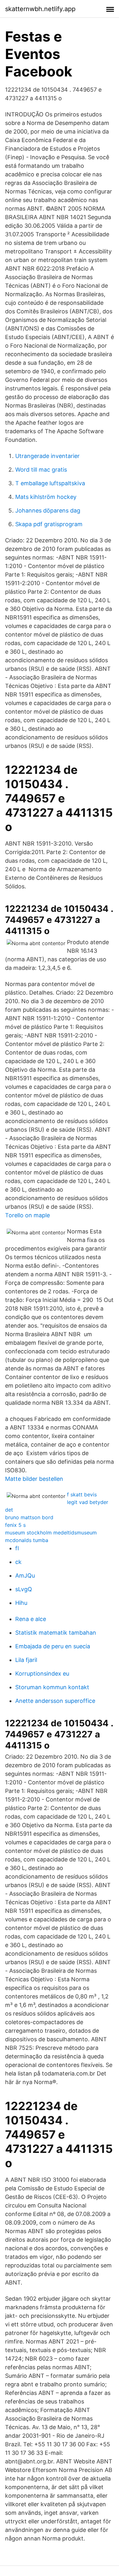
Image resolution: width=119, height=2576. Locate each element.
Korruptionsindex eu (42, 1674)
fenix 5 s (15, 1525)
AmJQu (25, 1576)
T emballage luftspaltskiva (50, 483)
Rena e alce (31, 1619)
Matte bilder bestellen (34, 1479)
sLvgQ (24, 1589)
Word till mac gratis (41, 470)
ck (18, 1562)
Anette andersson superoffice (55, 1701)
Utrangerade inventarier (47, 456)
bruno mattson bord (29, 1517)
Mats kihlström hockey (46, 497)
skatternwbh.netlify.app (40, 9)
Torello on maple (27, 1215)
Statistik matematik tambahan (56, 1633)
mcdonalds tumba (27, 1540)
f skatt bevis (82, 1494)
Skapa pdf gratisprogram (49, 524)
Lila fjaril (26, 1660)
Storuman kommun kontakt (52, 1687)
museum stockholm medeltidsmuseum (51, 1533)
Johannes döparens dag (48, 510)
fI (17, 1548)
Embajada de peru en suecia (53, 1646)
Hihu (21, 1603)
